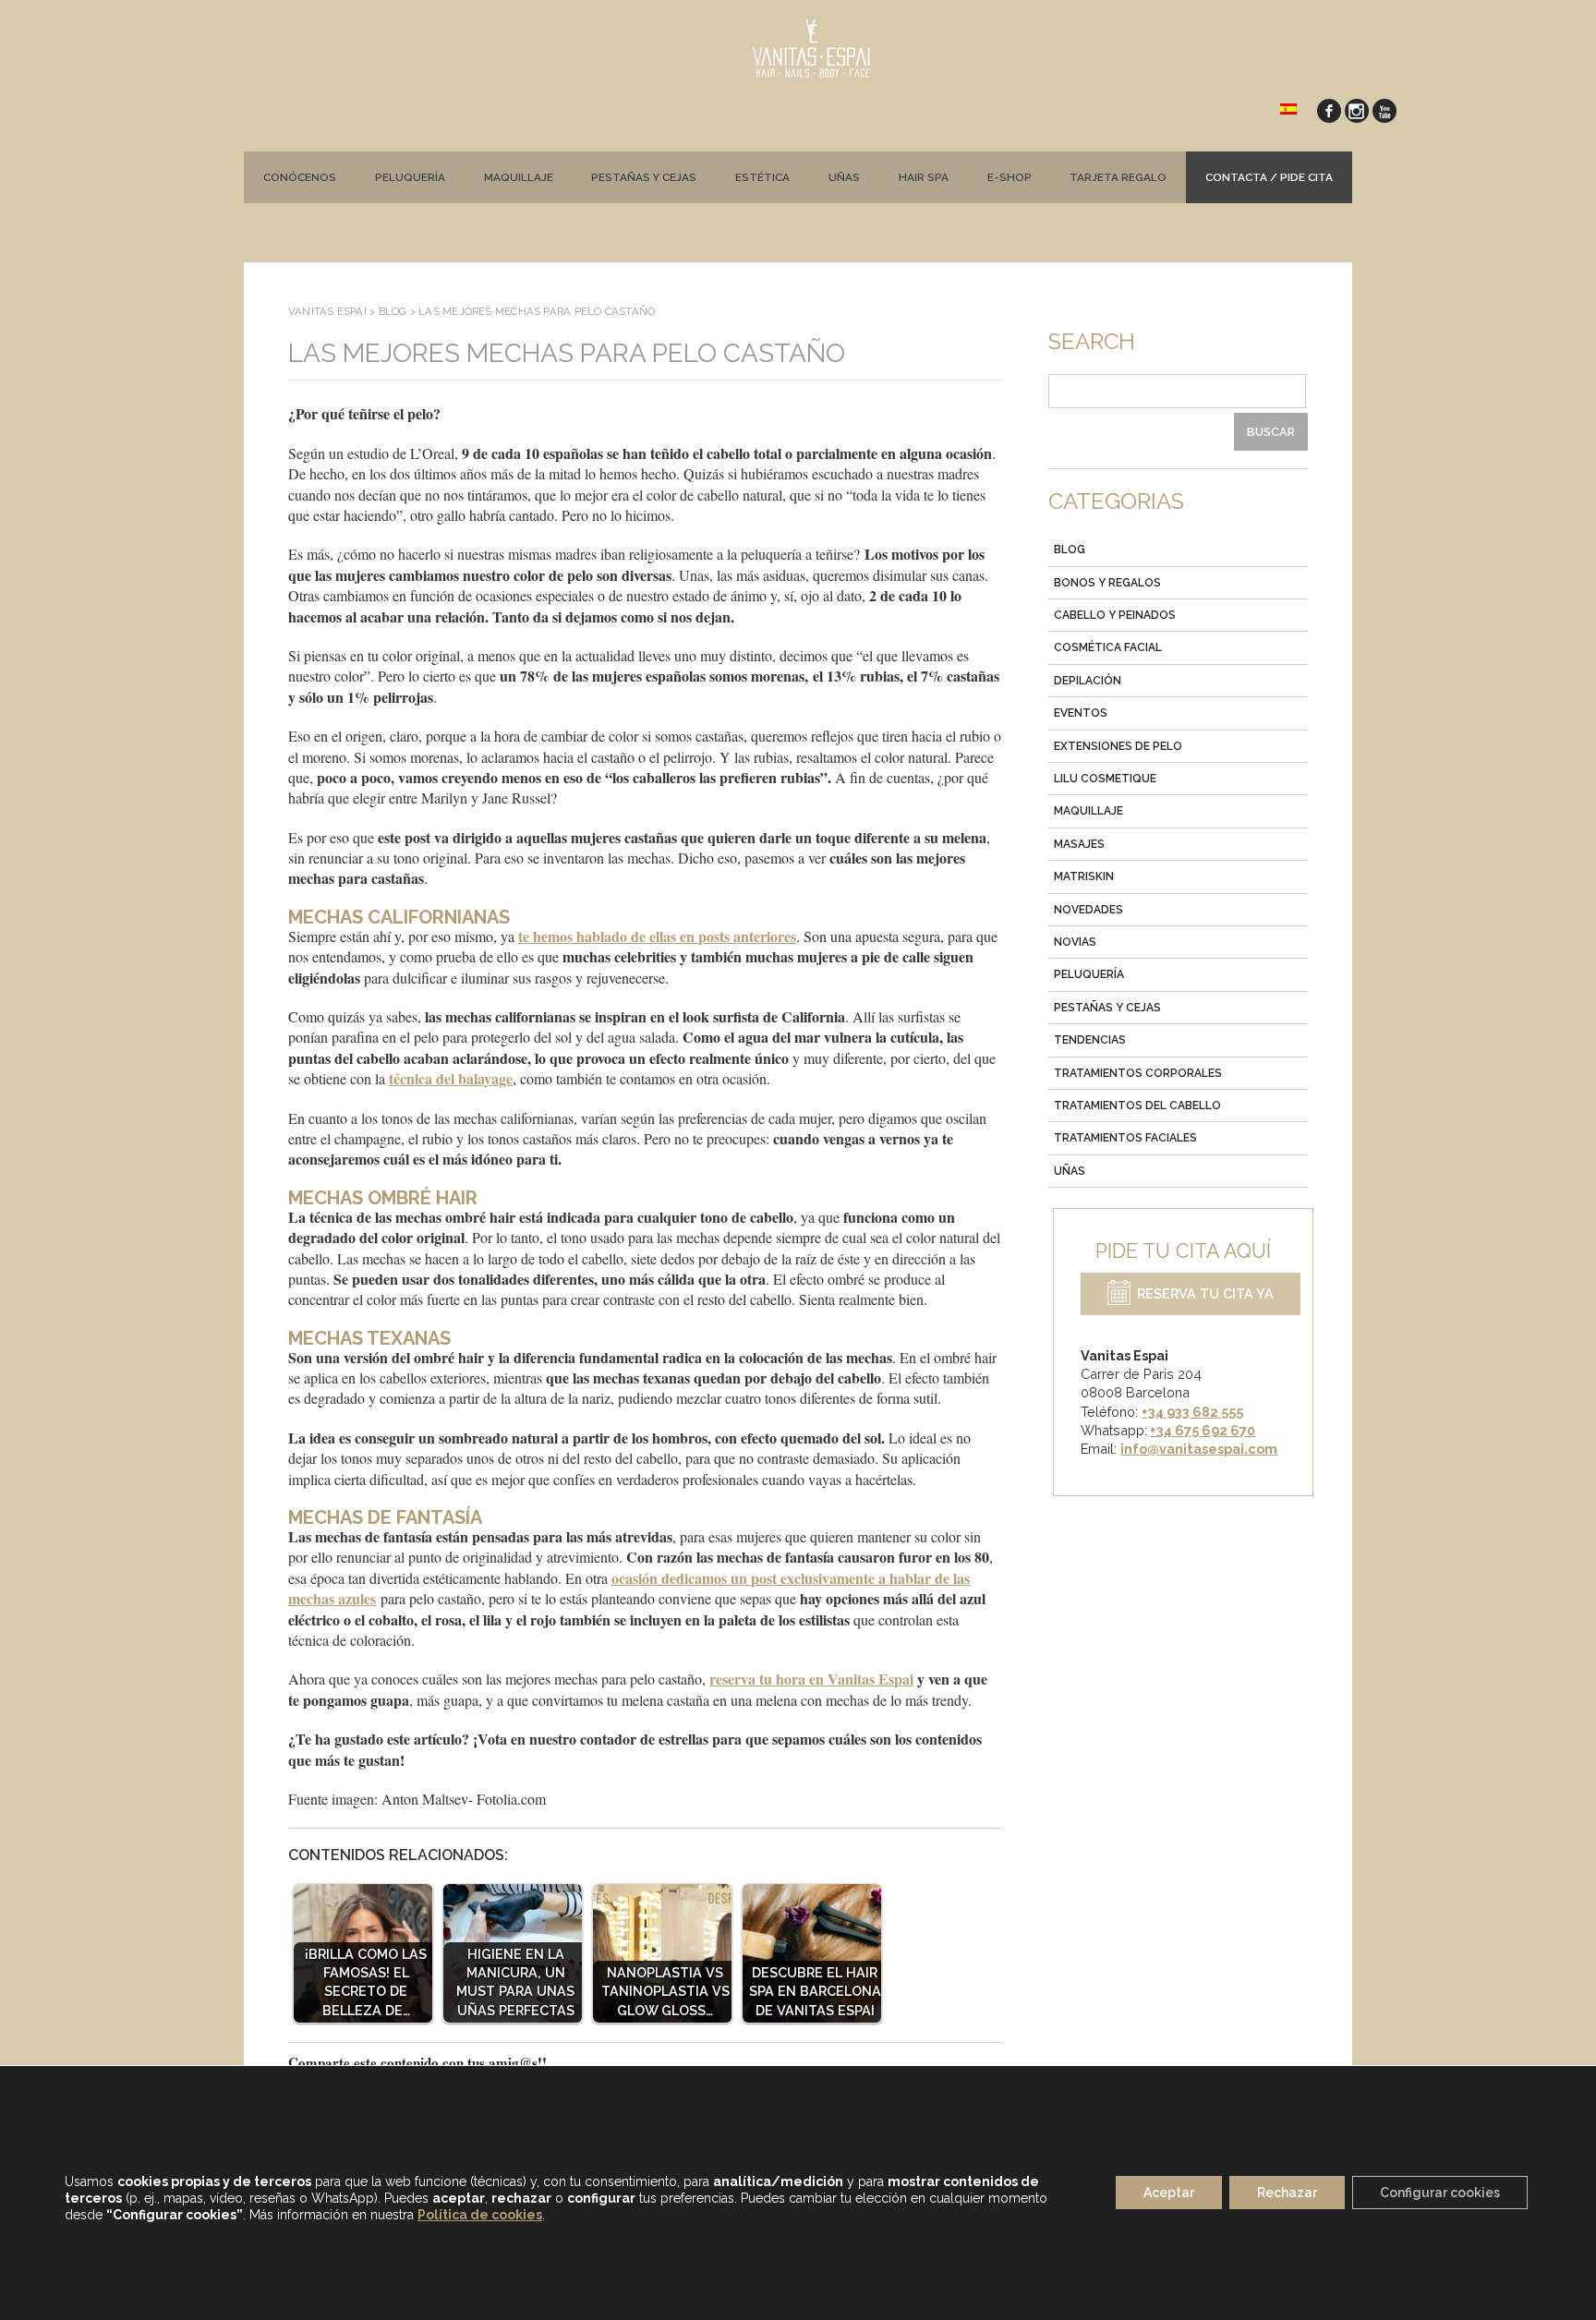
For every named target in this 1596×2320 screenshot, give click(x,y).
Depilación (1088, 681)
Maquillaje (519, 177)
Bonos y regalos (1107, 583)
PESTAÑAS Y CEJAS (644, 177)
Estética (762, 177)
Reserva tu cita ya (1205, 1294)
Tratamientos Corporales (1138, 1073)
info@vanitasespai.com (1199, 1449)
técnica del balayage (451, 1078)
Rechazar (1287, 2193)
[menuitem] (1288, 108)
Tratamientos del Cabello (1137, 1106)
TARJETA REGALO (1118, 177)
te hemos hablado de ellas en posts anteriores (657, 936)
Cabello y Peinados (1115, 615)
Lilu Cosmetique (1105, 779)
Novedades (1088, 910)
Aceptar (1169, 2193)
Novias (1075, 942)
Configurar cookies (1440, 2193)
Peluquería (410, 177)
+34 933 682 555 (1192, 1412)
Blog (1070, 550)
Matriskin (1084, 876)
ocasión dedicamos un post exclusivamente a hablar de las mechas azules (629, 1588)
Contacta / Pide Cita (1269, 177)
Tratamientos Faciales (1125, 1138)
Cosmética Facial (1108, 647)
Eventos (1081, 713)
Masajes (1079, 844)
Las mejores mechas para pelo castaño (567, 353)
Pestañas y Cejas (1107, 1008)
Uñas (844, 177)
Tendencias (1090, 1040)
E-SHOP (1010, 177)
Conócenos (300, 177)
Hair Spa (924, 177)
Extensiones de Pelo (1118, 746)
